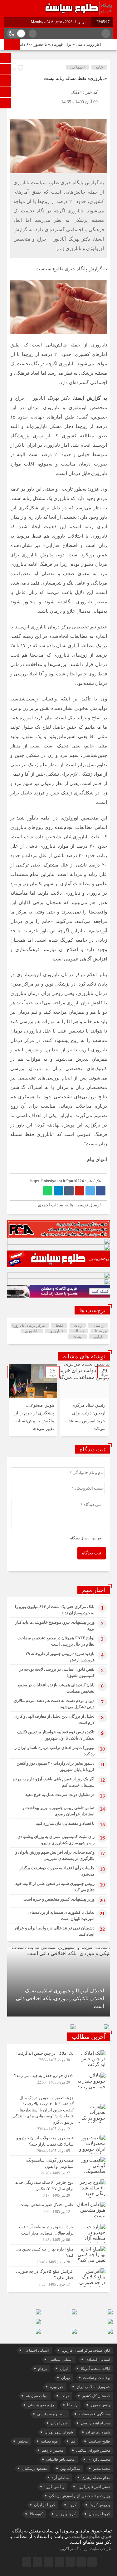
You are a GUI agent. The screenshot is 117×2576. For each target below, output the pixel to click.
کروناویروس (66, 2514)
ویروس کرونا (100, 2505)
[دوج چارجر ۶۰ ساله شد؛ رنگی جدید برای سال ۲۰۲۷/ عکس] (59, 2189)
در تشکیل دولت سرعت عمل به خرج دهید (60, 1795)
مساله (79, 1331)
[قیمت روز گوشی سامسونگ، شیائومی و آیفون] (59, 2167)
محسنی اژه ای (99, 2459)
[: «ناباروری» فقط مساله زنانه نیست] (15, 111)
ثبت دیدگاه (92, 1553)
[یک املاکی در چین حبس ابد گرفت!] (59, 2060)
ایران (64, 2369)
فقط (59, 1325)
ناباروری (32, 1331)
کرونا (72, 2505)
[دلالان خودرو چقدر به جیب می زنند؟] (59, 2082)
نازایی (98, 1337)
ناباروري (56, 1331)
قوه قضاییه (49, 2441)
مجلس (23, 2441)
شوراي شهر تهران (59, 2432)
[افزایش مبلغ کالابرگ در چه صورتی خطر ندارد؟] (59, 2277)
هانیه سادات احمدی (55, 1205)
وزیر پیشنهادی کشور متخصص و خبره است (59, 1899)
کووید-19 (36, 2514)
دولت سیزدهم (37, 2396)
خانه (99, 67)
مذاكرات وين (70, 2469)
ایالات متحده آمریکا (95, 2369)
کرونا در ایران (45, 2505)
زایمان (98, 1325)
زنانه (78, 1325)
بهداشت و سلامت (97, 2378)
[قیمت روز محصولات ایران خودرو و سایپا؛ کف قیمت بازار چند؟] (59, 2144)
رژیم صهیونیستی (41, 2405)
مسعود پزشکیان (34, 2469)
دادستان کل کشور (96, 2396)
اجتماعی (78, 67)
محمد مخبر (102, 2469)
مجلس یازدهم (52, 2450)
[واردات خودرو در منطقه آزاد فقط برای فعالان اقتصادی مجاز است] (59, 2233)
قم (73, 2441)
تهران (66, 2378)
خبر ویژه (57, 2387)
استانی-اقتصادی (98, 2360)
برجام (42, 2369)
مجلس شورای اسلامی (93, 2450)
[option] (84, 1400)
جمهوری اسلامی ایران (93, 2387)
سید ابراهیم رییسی (95, 2423)
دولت (65, 2396)
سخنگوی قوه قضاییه (94, 2414)
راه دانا (72, 2405)
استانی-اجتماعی (36, 2350)
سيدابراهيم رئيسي (51, 2414)
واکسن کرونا (54, 2487)
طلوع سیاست (99, 2441)
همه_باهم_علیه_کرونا (94, 2487)
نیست (78, 1337)
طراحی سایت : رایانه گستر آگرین (86, 2549)
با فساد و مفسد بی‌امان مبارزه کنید (65, 1823)
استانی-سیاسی (61, 2360)
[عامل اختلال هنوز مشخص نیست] (59, 2211)
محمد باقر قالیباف (60, 2459)
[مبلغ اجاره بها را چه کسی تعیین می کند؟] (59, 2256)
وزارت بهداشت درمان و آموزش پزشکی (80, 2496)
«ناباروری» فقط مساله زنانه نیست (76, 78)
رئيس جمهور (100, 2405)
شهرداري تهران (98, 2432)
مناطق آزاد (60, 2478)
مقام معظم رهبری (96, 2478)
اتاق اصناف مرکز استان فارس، (86, 2350)
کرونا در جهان (99, 2514)
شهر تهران (59, 2423)
